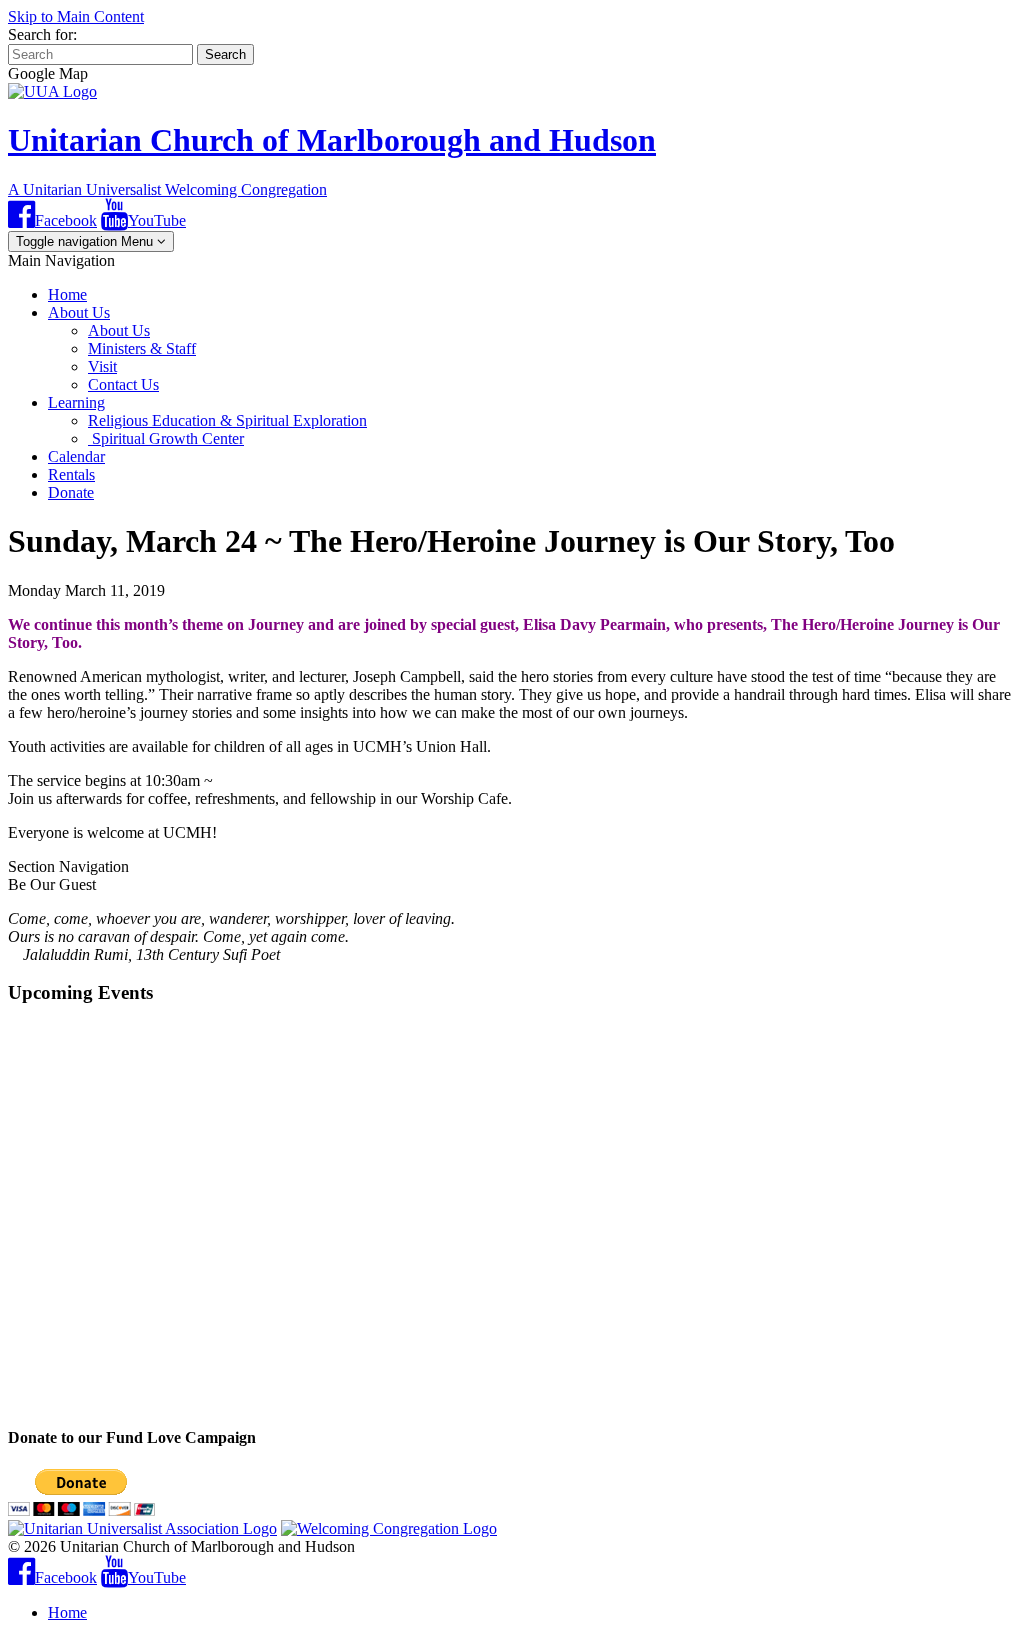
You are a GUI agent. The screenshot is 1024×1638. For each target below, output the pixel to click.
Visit (102, 366)
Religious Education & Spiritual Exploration (227, 420)
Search (225, 54)
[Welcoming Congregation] (389, 1528)
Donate (71, 492)
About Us (79, 312)
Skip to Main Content (76, 16)
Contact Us (123, 384)
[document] (512, 956)
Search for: (42, 34)
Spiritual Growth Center (166, 438)
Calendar (76, 456)
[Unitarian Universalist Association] (142, 1528)
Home (67, 294)
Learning (76, 402)
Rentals (71, 474)
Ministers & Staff (142, 348)
